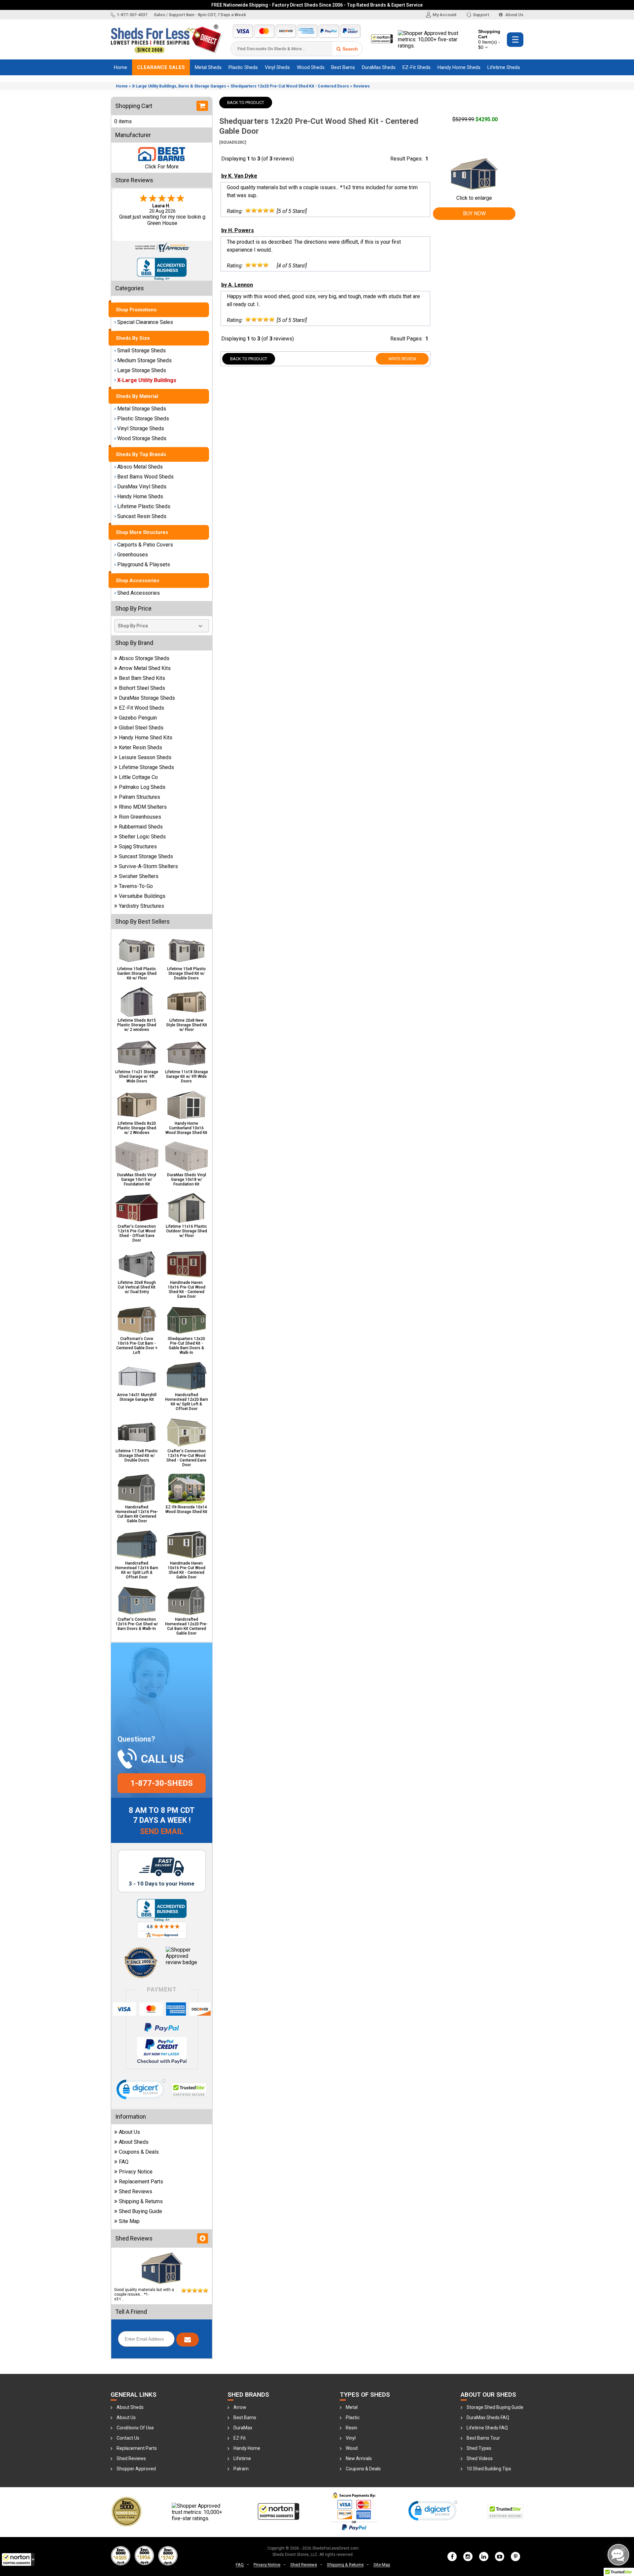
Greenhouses (133, 555)
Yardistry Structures (141, 906)
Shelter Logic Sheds (142, 837)
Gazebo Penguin (138, 718)
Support (481, 15)
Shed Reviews (136, 2191)
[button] (18, 2559)
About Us (514, 15)
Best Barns (343, 67)
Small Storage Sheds (141, 351)
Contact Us (128, 2438)
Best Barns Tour (483, 2438)
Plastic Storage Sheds (143, 419)
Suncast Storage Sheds (146, 856)
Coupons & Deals (139, 2152)
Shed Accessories (139, 593)
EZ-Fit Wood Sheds (141, 708)
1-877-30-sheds (162, 1783)
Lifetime (242, 2458)
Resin (352, 2428)
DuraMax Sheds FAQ (488, 2417)
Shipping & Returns (141, 2201)
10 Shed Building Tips (489, 2469)
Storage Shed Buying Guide (495, 2407)
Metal (352, 2407)
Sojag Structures (138, 847)
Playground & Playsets (144, 565)
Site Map (129, 2221)
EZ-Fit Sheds (417, 67)
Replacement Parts (141, 2182)
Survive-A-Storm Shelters (148, 866)
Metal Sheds (208, 67)
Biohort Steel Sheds (142, 688)
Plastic (353, 2417)
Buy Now (474, 213)
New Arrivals (359, 2458)
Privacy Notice (136, 2172)
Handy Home (247, 2448)
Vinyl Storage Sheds (141, 428)
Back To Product (246, 103)
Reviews (362, 86)
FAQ (124, 2162)
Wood (352, 2448)
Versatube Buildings (142, 896)
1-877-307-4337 (132, 15)
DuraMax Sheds (379, 67)
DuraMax (243, 2428)
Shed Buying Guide (141, 2211)
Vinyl (351, 2438)
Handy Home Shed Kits (146, 738)
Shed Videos (480, 2458)
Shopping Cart (489, 39)
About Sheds (134, 2142)
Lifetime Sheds (504, 67)
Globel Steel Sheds (141, 728)
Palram (241, 2469)
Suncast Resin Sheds (142, 516)
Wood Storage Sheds (142, 438)
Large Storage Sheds (142, 370)
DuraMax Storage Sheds (147, 698)
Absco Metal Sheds (140, 467)
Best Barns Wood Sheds (145, 477)
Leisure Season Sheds (145, 757)
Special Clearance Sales (145, 322)
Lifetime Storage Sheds (146, 767)
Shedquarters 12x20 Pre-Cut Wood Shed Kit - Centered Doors (290, 86)
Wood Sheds (311, 67)
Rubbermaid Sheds (141, 827)
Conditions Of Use (135, 2428)
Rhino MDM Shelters (143, 807)
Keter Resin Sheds (141, 747)
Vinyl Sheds (277, 67)
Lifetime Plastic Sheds (144, 506)
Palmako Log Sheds (142, 787)
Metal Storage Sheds (142, 409)
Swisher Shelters (139, 876)
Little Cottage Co (138, 777)
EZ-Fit (240, 2438)
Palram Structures (140, 797)
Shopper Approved (136, 2469)
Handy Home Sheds (459, 67)
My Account (444, 15)
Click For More (162, 167)
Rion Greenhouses (140, 817)
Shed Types (479, 2448)
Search (350, 49)
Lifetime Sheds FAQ (487, 2428)
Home (121, 67)
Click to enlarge (474, 198)
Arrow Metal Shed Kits (145, 668)
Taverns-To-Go (136, 886)
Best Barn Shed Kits (142, 678)
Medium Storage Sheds (144, 360)
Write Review (402, 359)
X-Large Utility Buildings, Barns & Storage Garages (179, 86)
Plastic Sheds (243, 67)
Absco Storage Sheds (144, 658)
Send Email (162, 1832)
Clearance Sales (161, 67)
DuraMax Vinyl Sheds (142, 487)
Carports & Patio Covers (145, 545)
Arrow (240, 2407)
